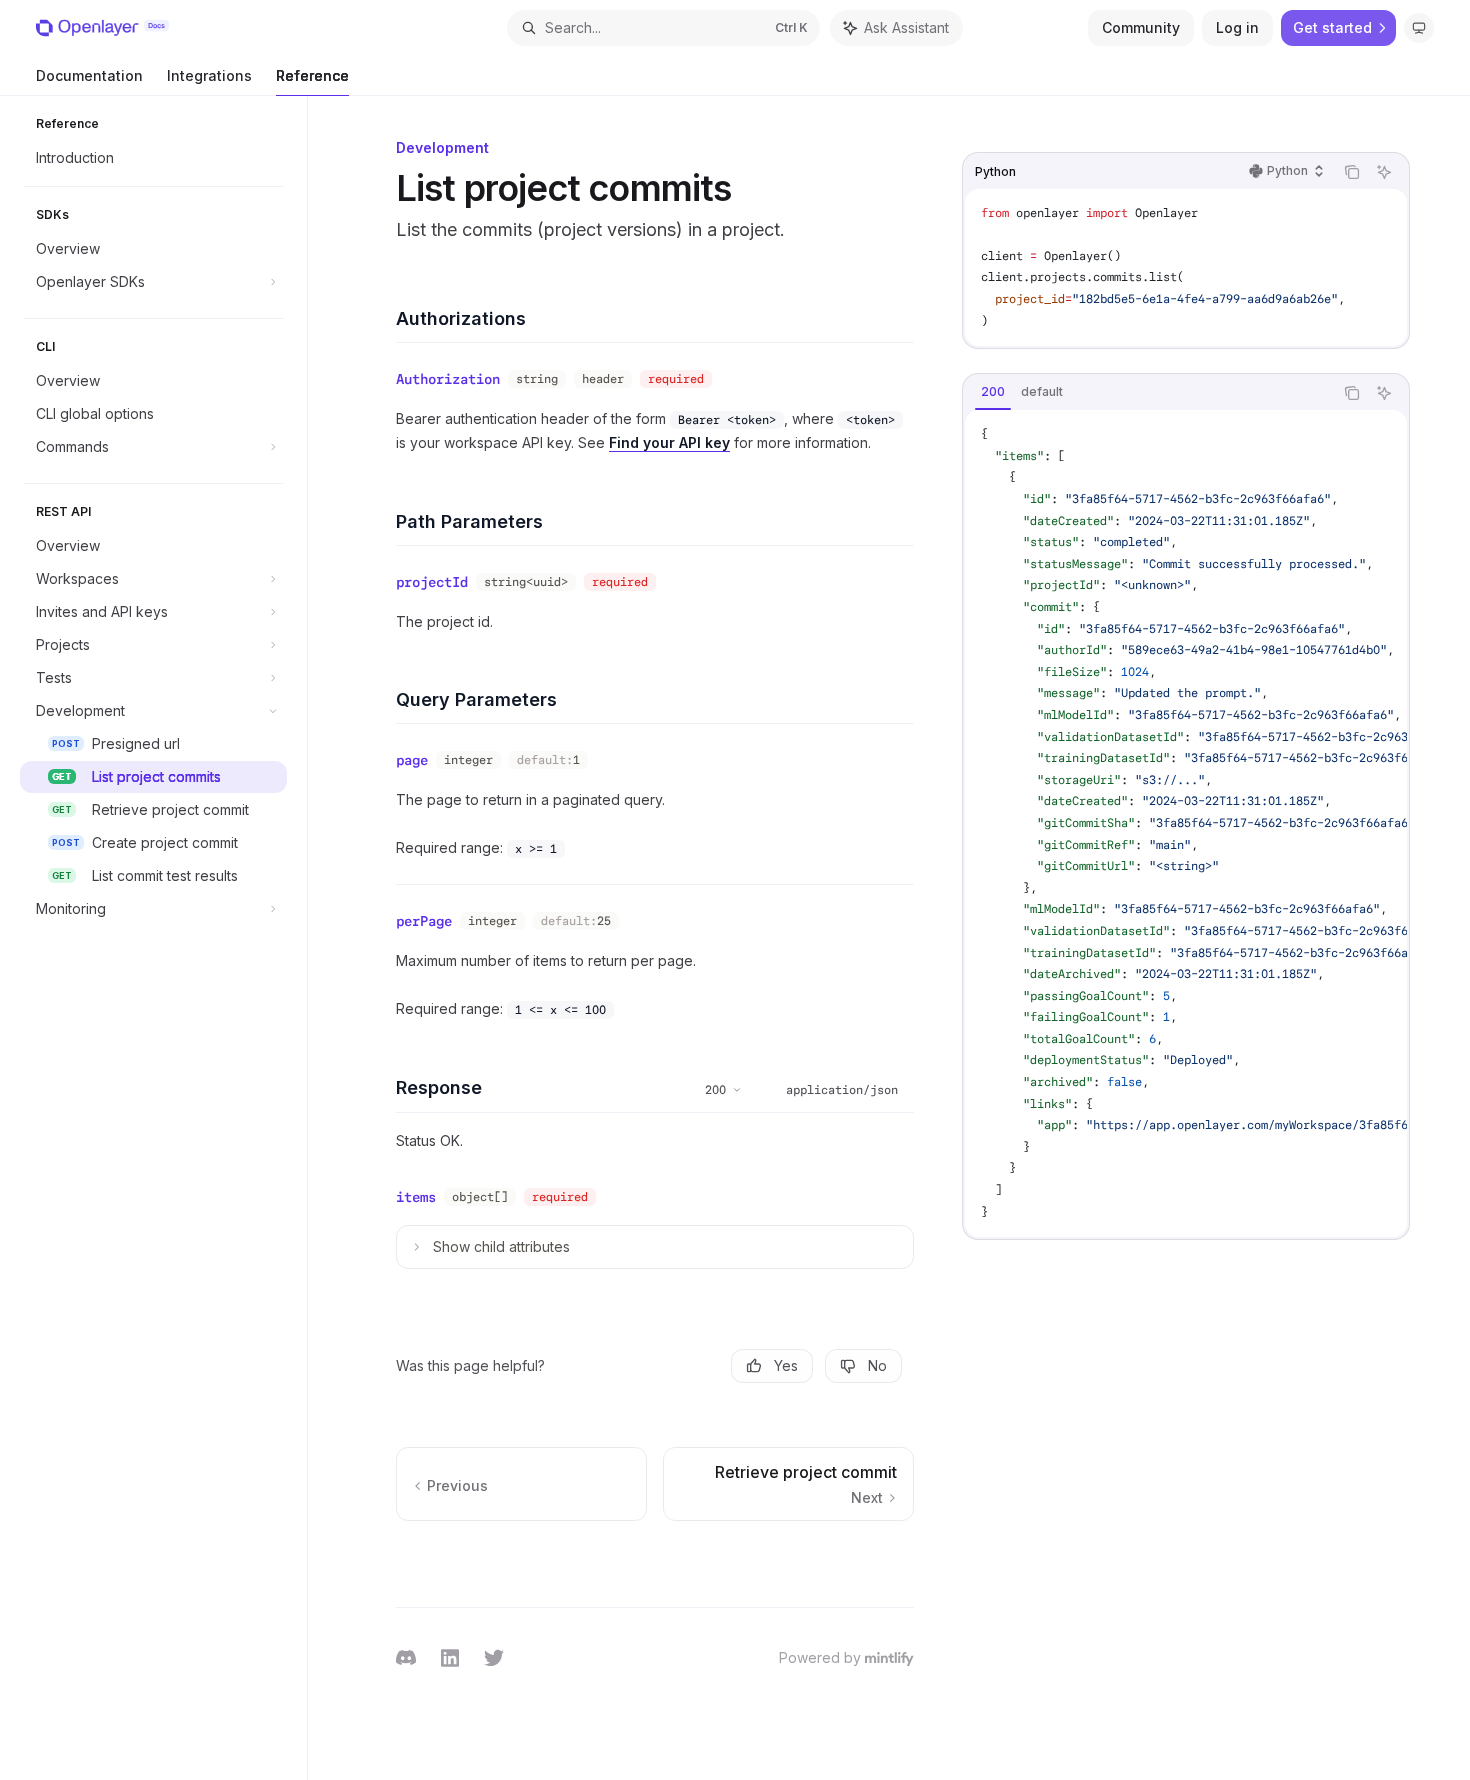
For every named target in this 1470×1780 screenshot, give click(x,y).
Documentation (89, 75)
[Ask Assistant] (1384, 172)
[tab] (993, 392)
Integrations (209, 75)
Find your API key (669, 442)
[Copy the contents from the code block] (1352, 172)
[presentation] (1186, 823)
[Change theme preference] (1419, 28)
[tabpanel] (1186, 823)
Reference (312, 75)
